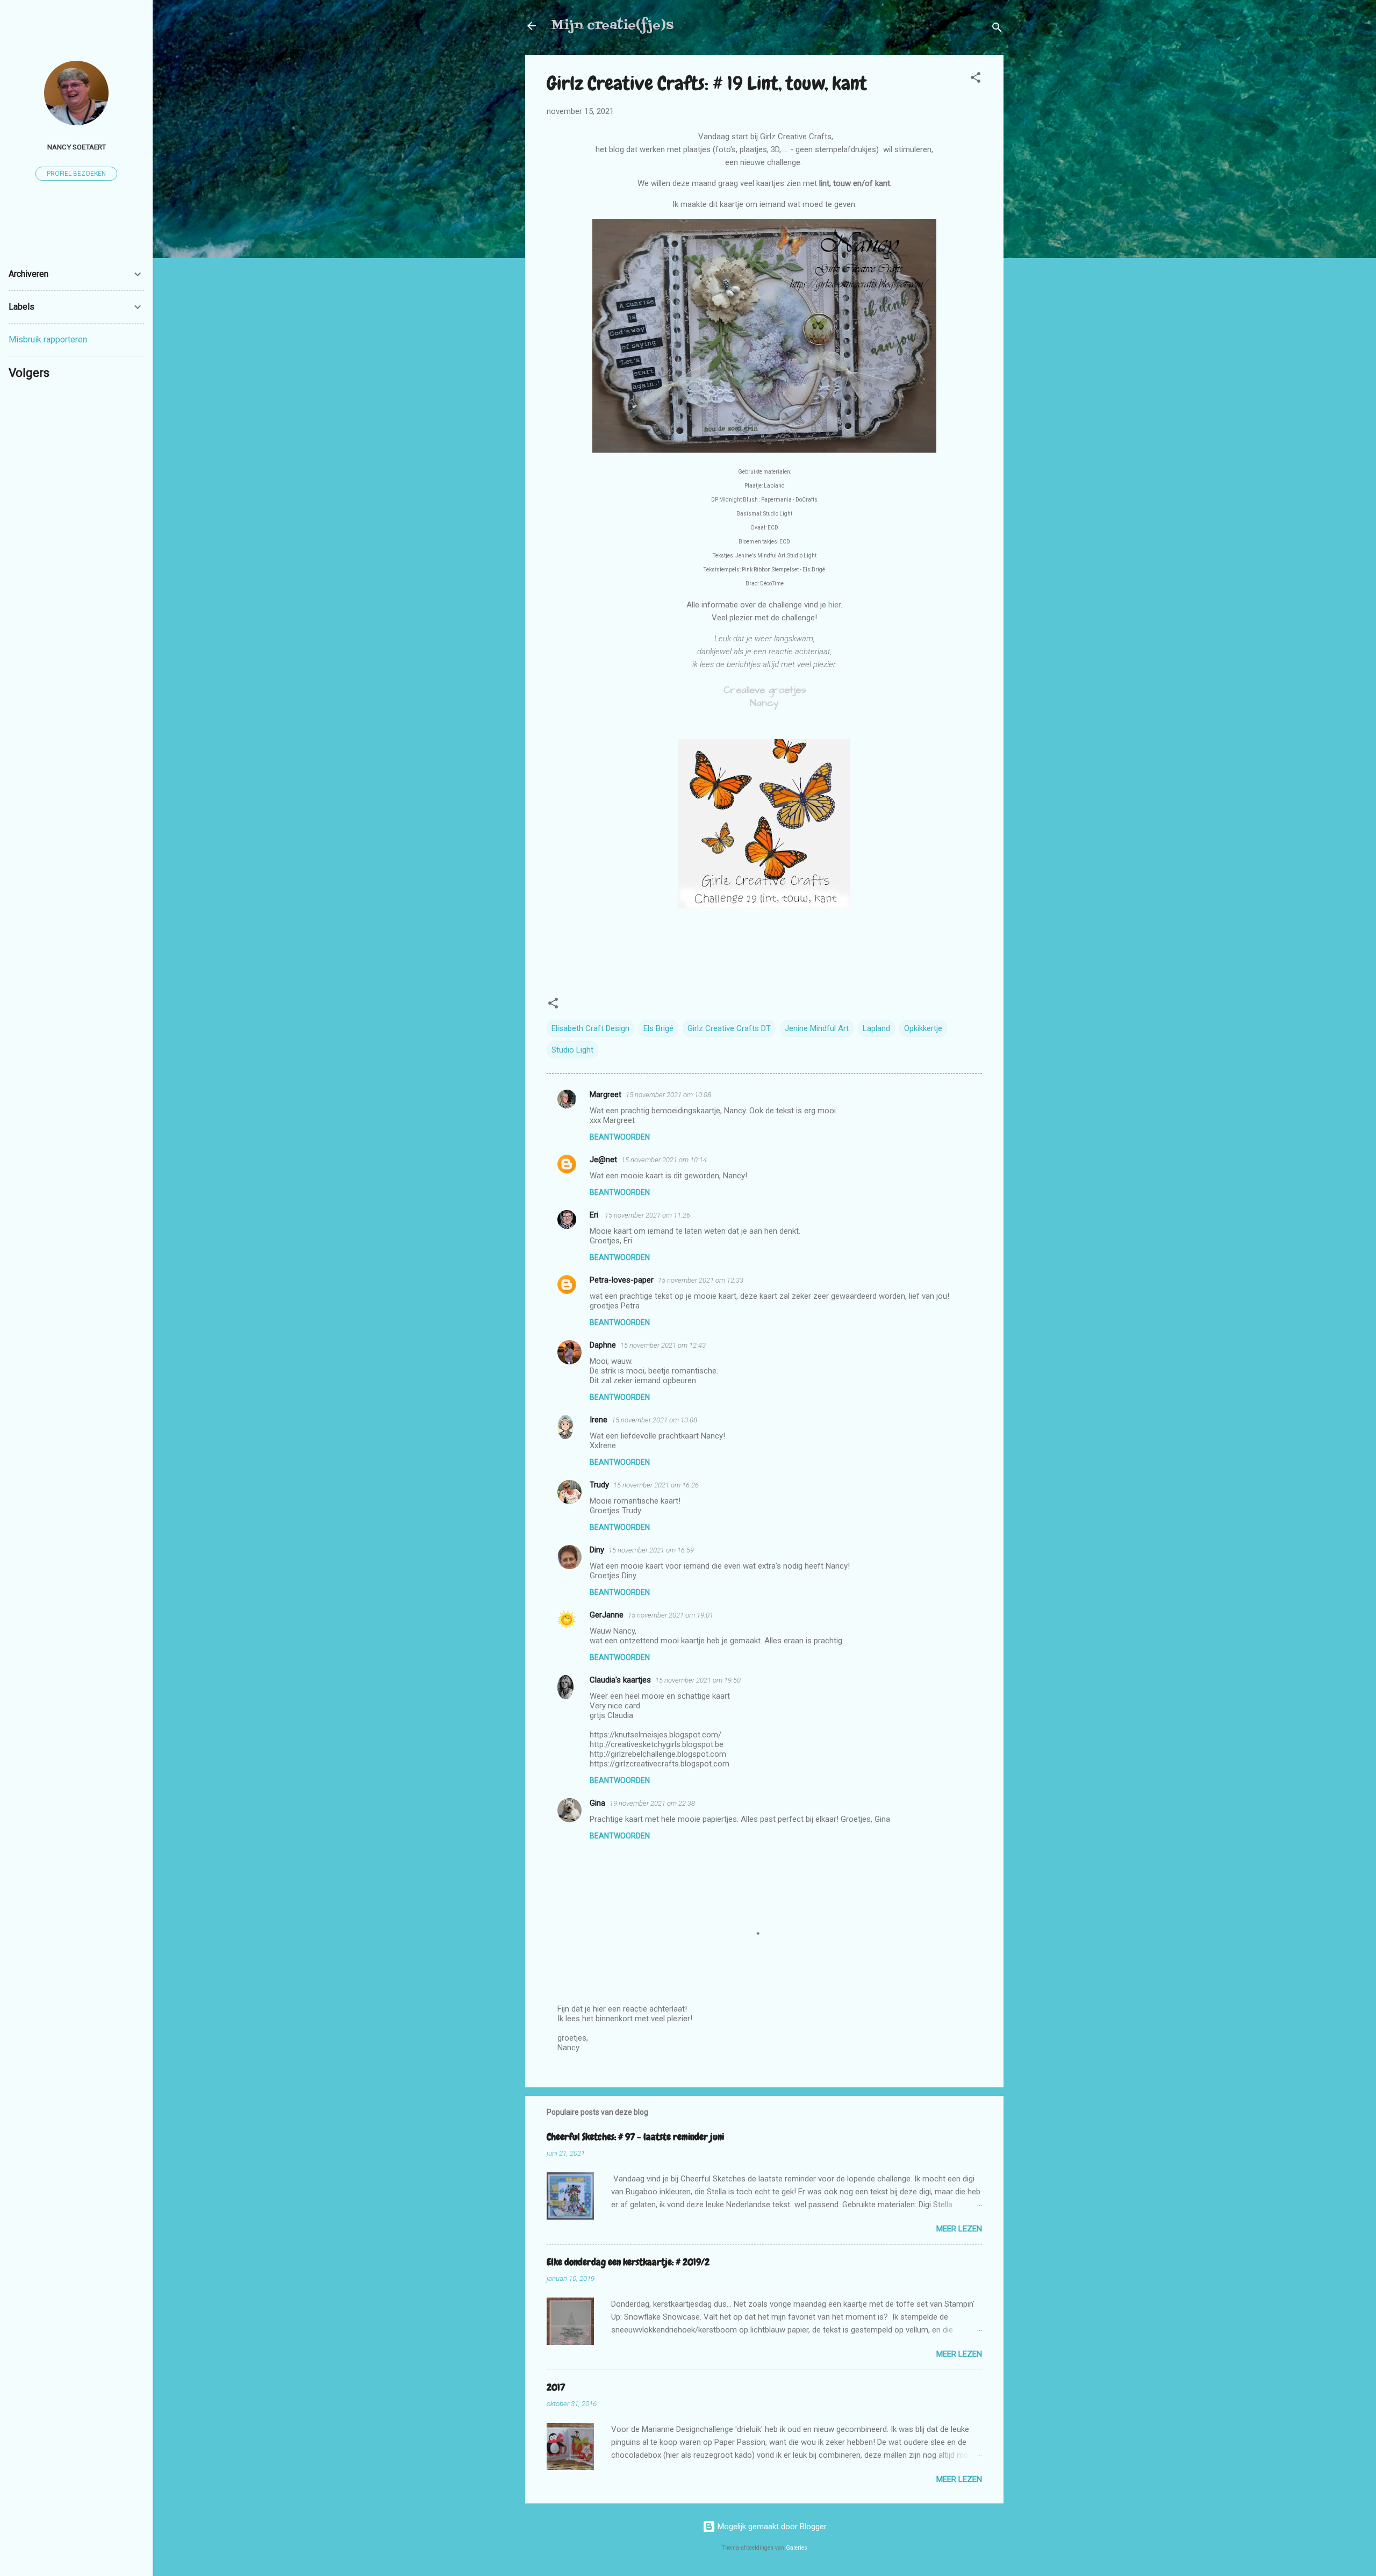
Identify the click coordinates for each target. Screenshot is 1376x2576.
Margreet (605, 1094)
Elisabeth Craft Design (590, 1028)
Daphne (603, 1345)
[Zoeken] (997, 29)
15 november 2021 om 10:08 (668, 1095)
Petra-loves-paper (622, 1280)
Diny (597, 1550)
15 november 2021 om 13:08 (654, 1420)
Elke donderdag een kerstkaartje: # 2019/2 (628, 2262)
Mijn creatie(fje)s (612, 26)
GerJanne (607, 1615)
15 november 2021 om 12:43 (663, 1345)
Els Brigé (658, 1028)
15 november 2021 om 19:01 (671, 1615)
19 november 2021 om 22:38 (652, 1803)
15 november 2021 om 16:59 (651, 1550)
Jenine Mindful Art (817, 1028)
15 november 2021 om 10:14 (664, 1160)
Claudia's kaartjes (620, 1680)
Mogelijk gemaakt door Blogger (771, 2527)
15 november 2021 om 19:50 (698, 1680)
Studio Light (572, 1050)
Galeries (797, 2548)
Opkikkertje (923, 1028)
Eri (595, 1215)
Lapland (876, 1028)
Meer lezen (959, 2229)
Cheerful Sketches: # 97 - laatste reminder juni (635, 2137)
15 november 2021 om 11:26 (647, 1215)
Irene (599, 1420)
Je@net (603, 1160)
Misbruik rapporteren (48, 339)
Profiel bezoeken (76, 174)
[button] (976, 79)
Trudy (599, 1485)
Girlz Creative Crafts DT (729, 1028)
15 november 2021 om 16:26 (656, 1485)
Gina (597, 1803)
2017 (556, 2387)
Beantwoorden (620, 1137)
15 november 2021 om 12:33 (701, 1280)
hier (834, 605)
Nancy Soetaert (77, 147)
